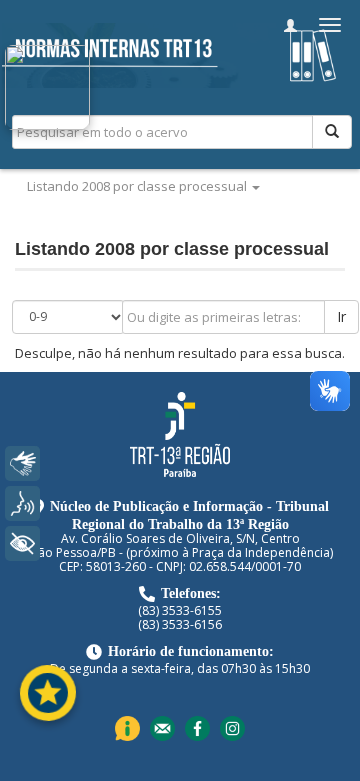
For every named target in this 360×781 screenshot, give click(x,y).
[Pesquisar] (332, 132)
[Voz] (22, 503)
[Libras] (22, 463)
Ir (341, 316)
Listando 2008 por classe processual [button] (138, 186)
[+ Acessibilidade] (22, 543)
